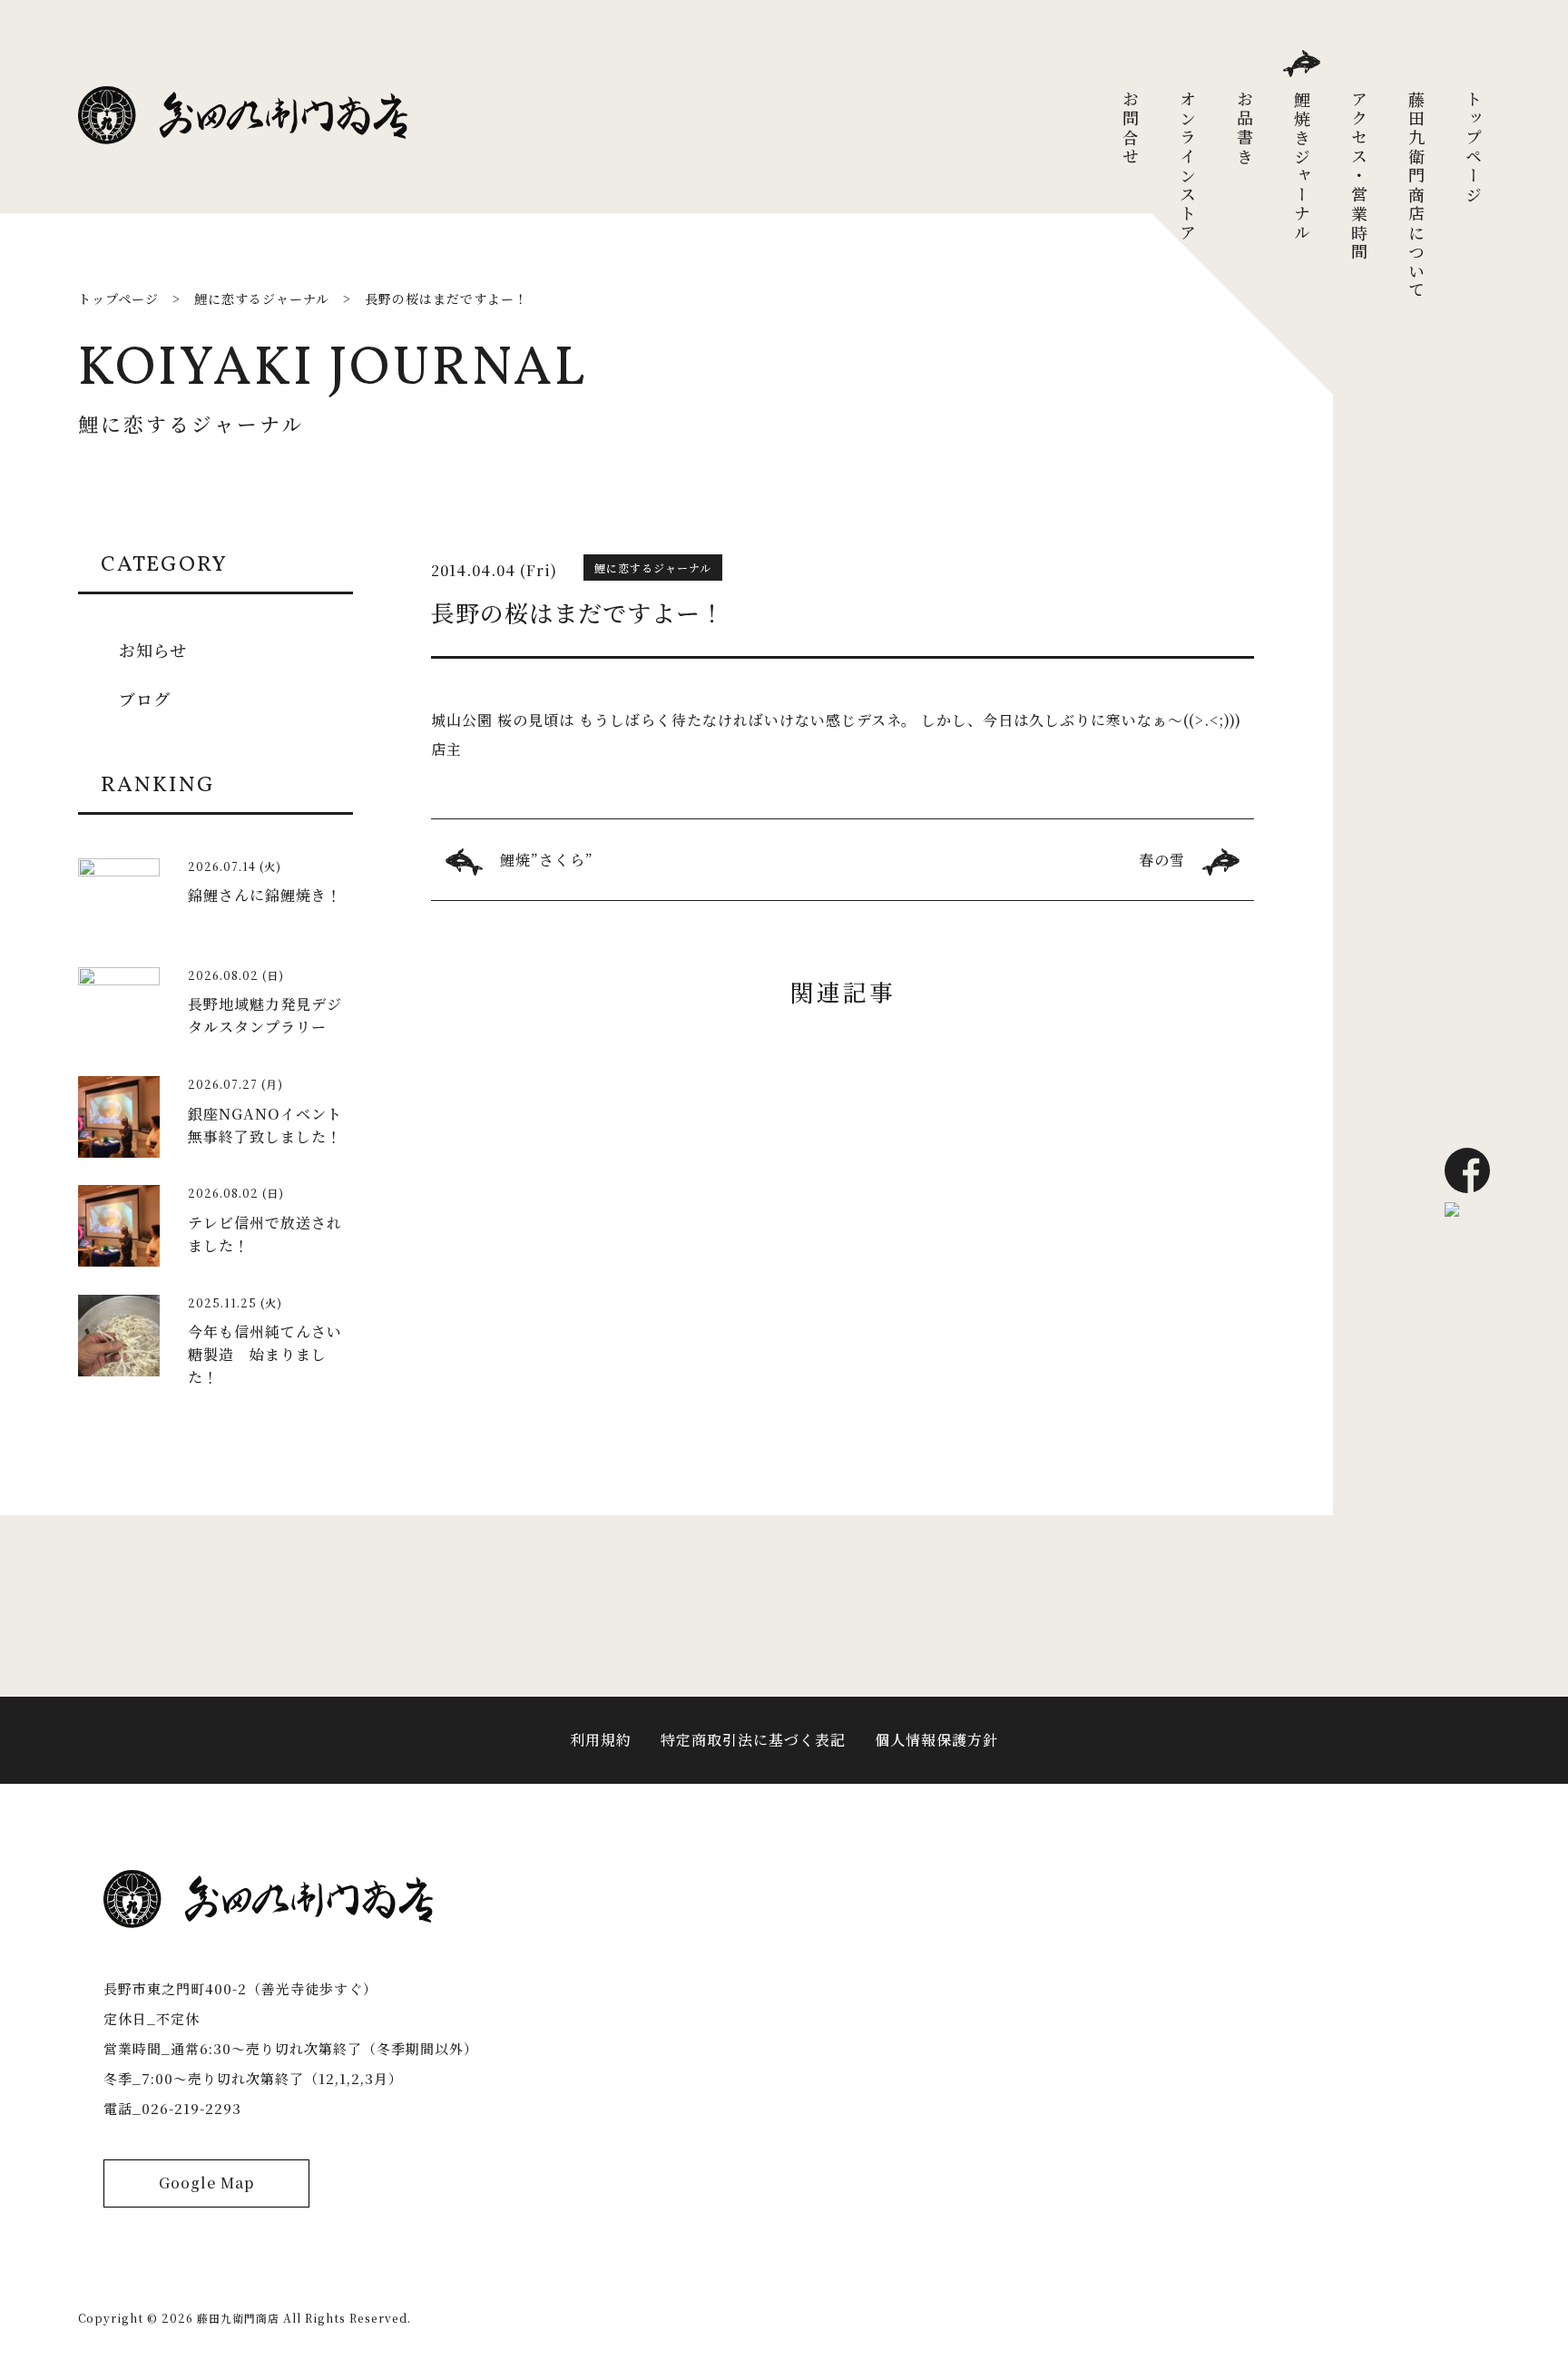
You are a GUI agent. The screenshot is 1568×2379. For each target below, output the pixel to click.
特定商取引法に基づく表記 (753, 1740)
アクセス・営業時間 (1359, 176)
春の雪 (1162, 860)
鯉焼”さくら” (547, 860)
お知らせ (153, 650)
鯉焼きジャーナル (1302, 167)
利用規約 (601, 1740)
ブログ (145, 699)
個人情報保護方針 (936, 1740)
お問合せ (1131, 129)
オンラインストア (1188, 167)
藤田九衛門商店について (1416, 196)
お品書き (1245, 129)
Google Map (206, 2183)
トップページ (1474, 148)
